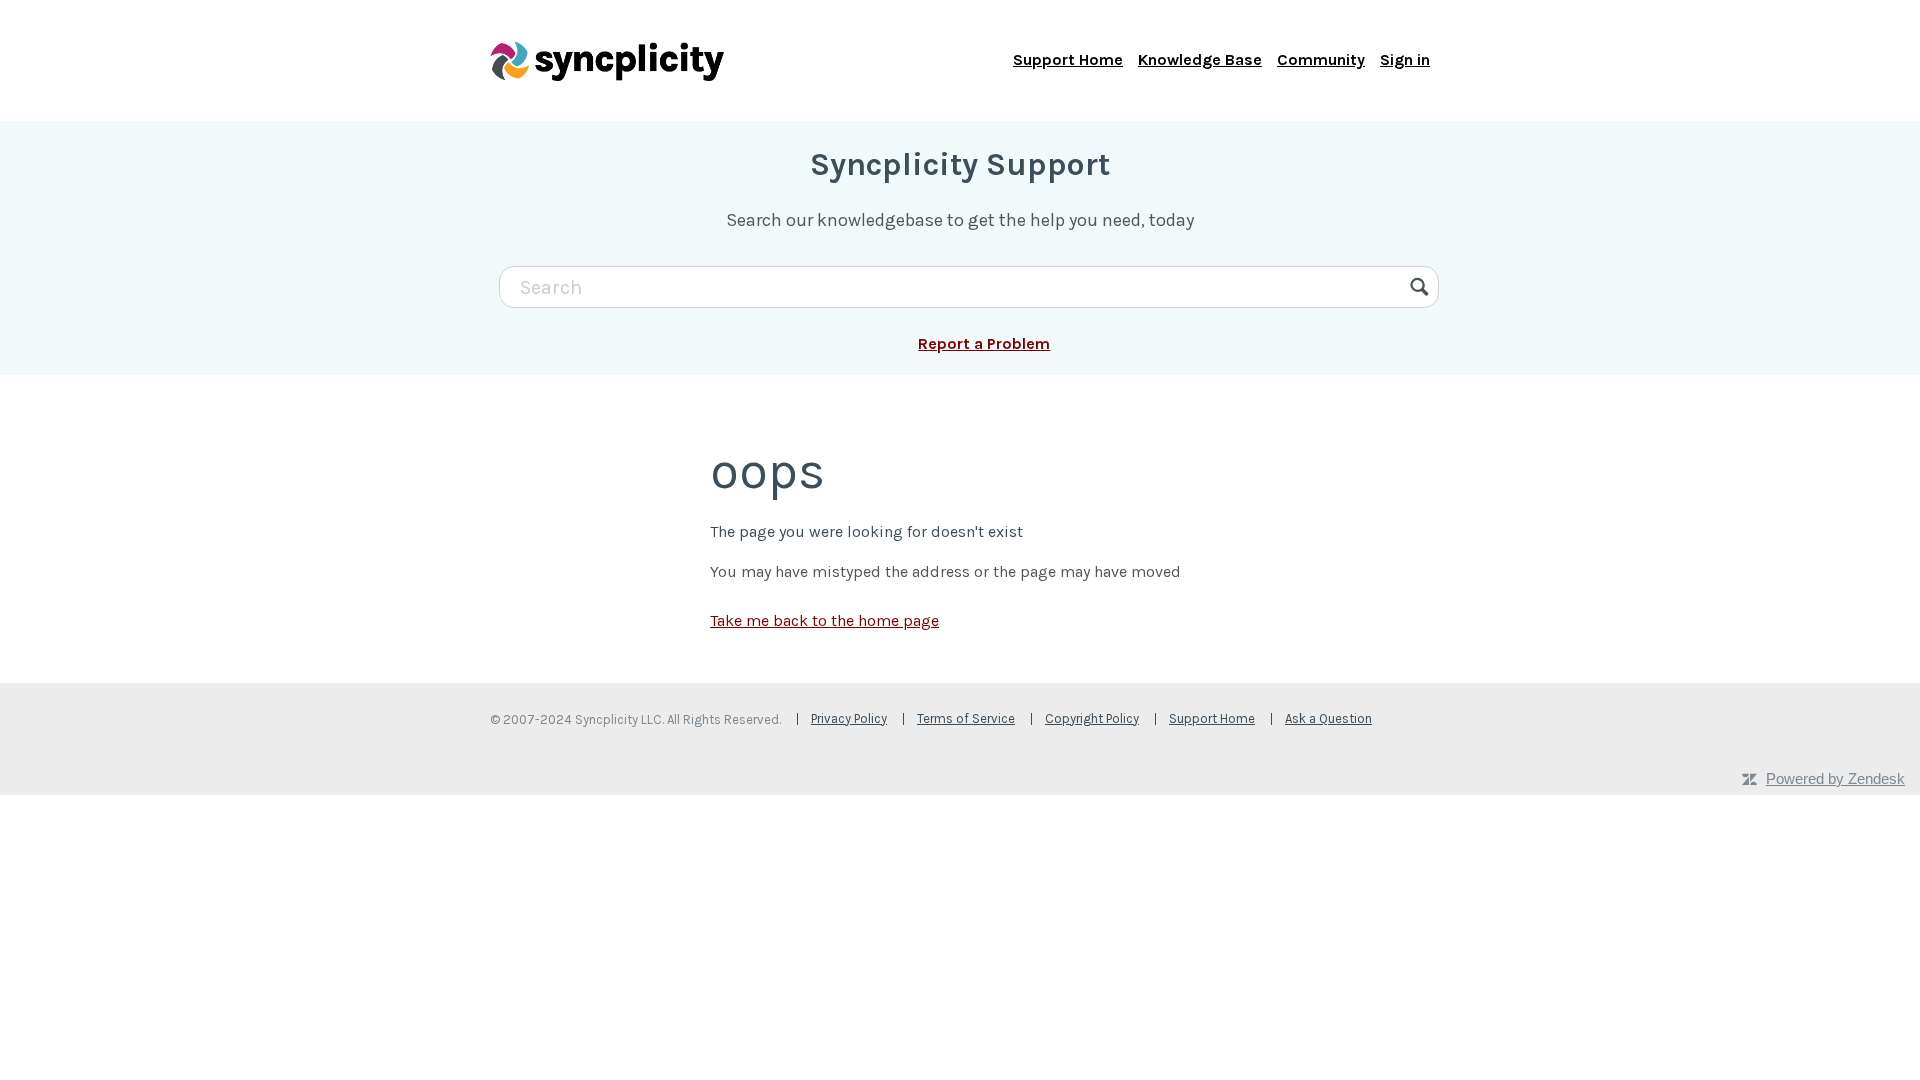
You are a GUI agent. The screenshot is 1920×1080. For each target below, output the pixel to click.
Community (1321, 59)
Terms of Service (966, 718)
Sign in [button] (1405, 59)
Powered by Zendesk (1835, 778)
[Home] (607, 60)
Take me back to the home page (824, 620)
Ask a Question (1328, 718)
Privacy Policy (849, 718)
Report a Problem (984, 343)
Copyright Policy (1092, 718)
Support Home (1068, 59)
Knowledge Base (1200, 59)
